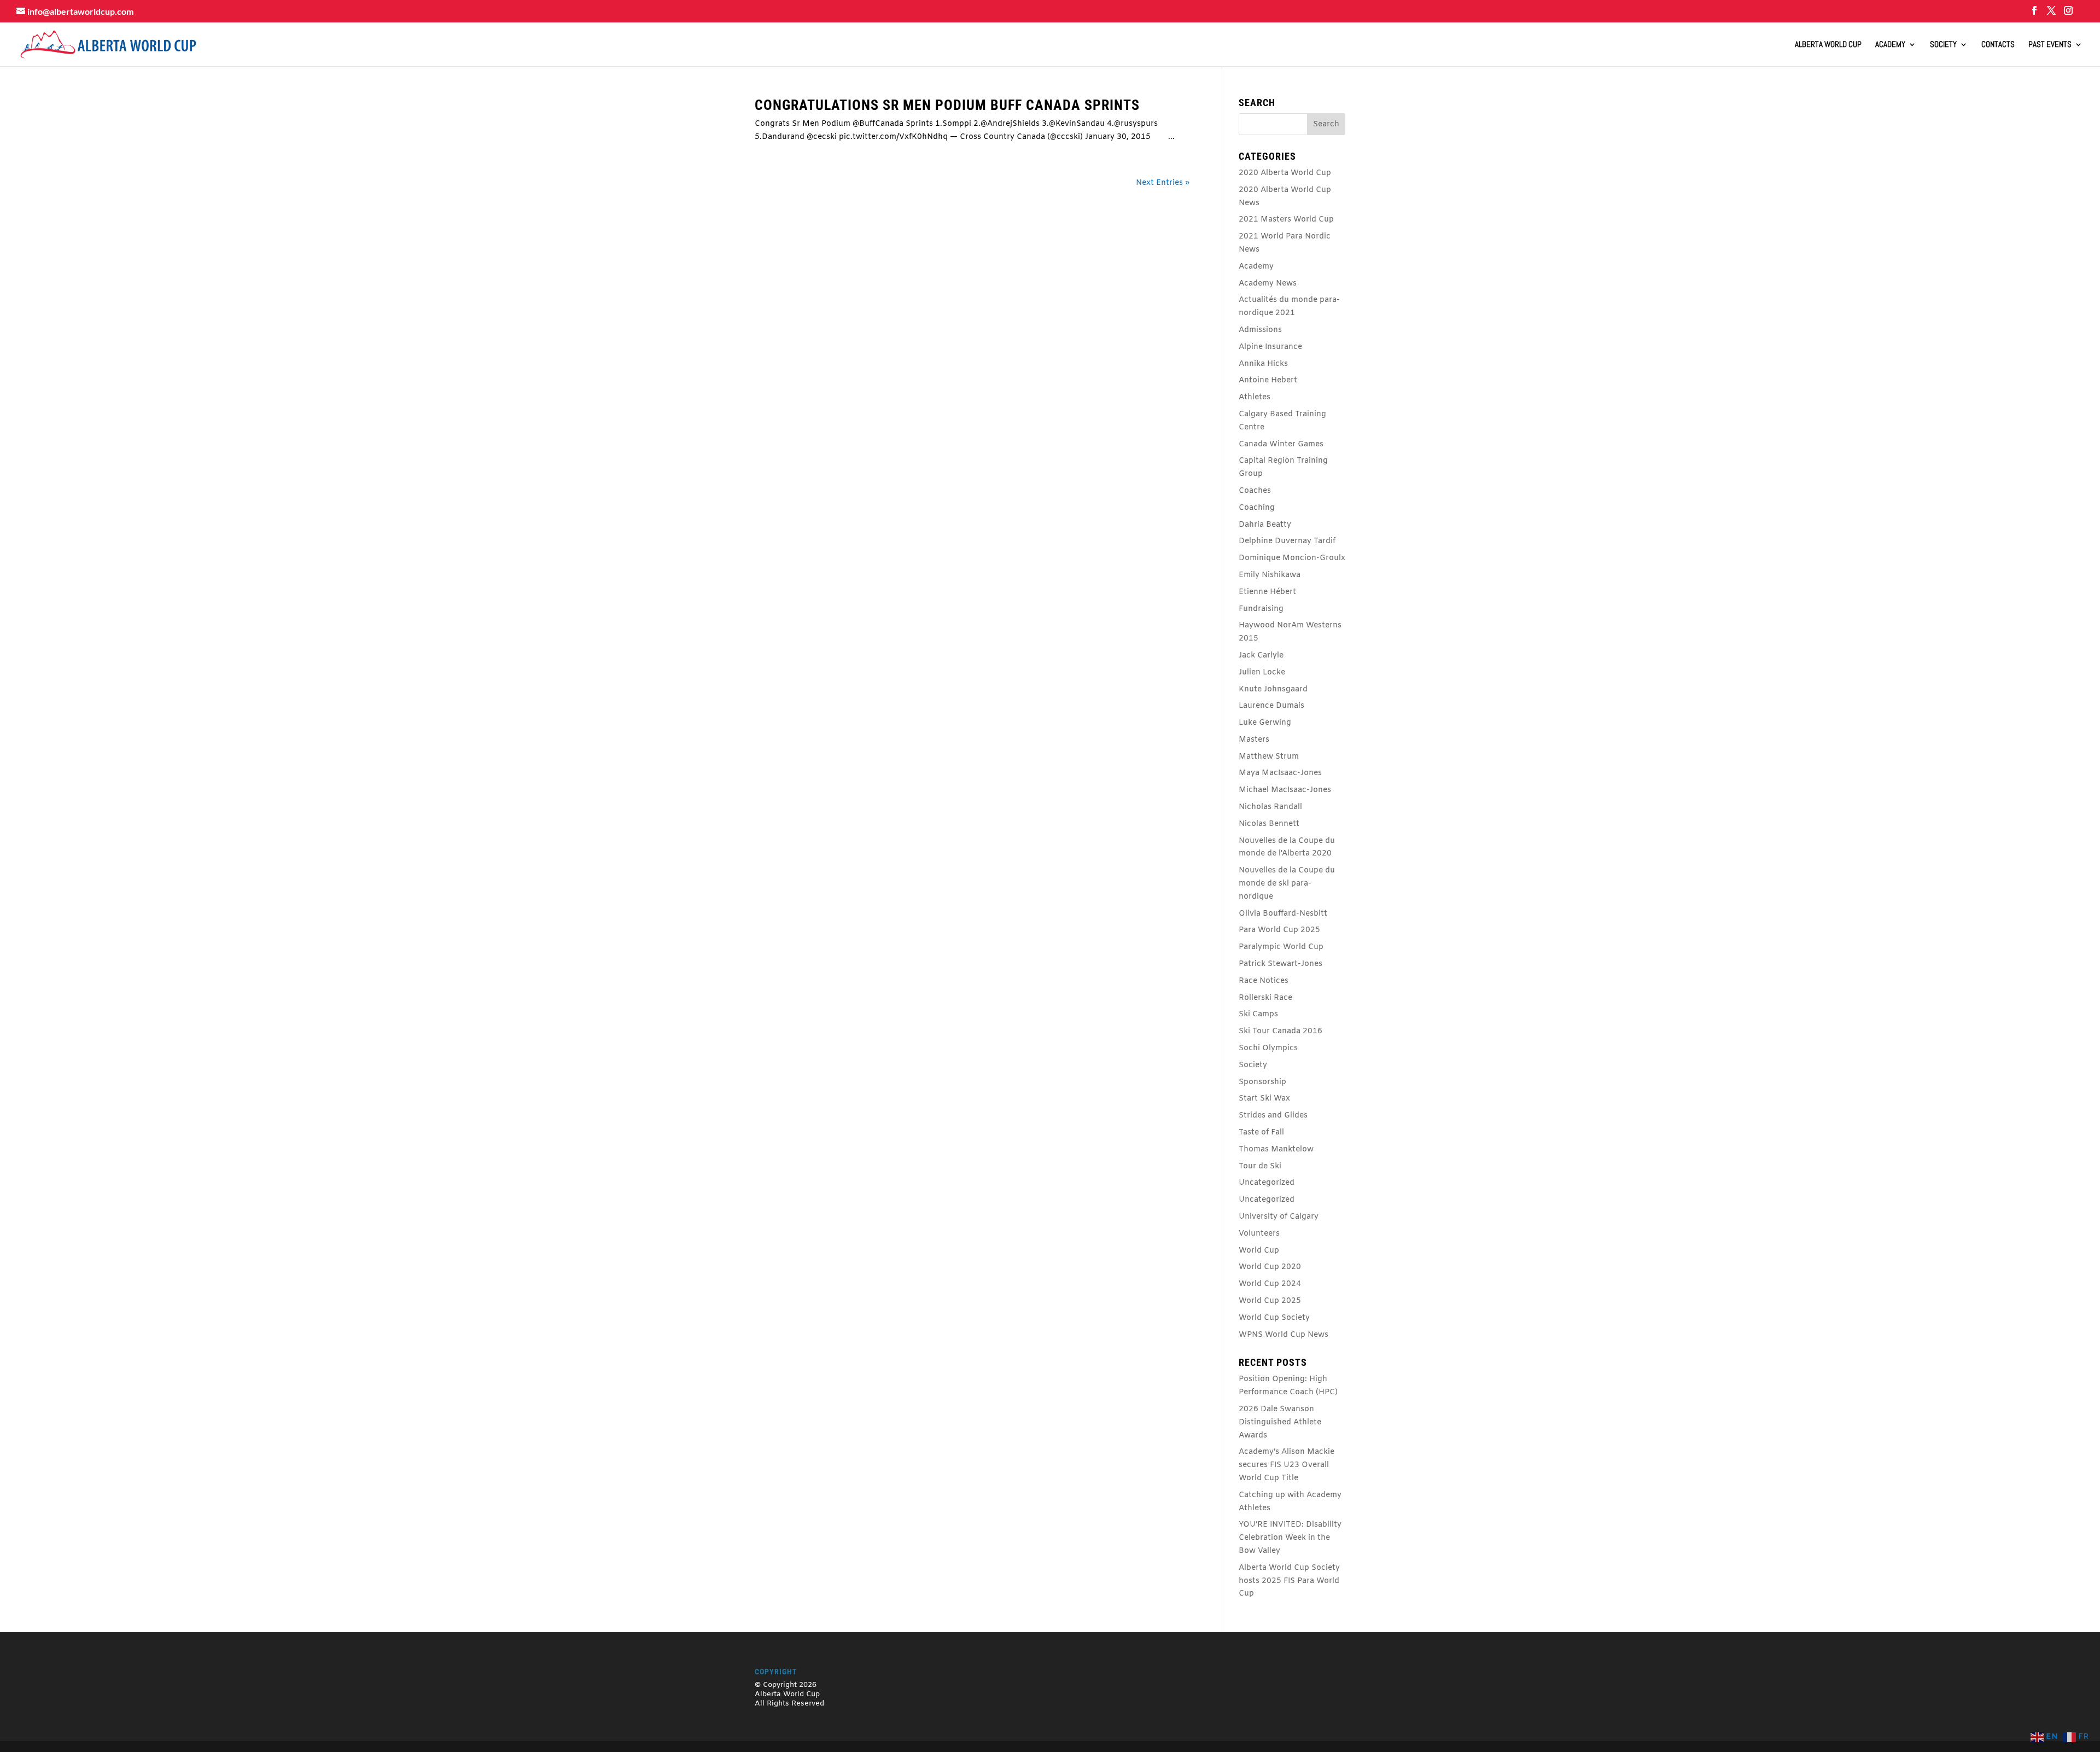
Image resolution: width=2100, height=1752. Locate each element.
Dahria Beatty (1265, 525)
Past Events (2050, 45)
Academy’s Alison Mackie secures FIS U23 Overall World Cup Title (1287, 1465)
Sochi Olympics (1268, 1048)
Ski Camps (1258, 1014)
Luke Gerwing (1265, 723)
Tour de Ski (1260, 1166)
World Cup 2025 (1270, 1301)
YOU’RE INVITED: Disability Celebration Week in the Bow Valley (1290, 1538)
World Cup (1259, 1251)
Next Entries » (1163, 183)
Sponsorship (1262, 1082)
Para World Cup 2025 (1279, 930)
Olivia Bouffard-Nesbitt (1283, 914)
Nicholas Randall (1270, 807)
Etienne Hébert (1267, 592)
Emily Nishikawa (1270, 575)
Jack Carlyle (1261, 656)
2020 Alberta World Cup (1285, 173)
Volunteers (1259, 1234)
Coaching (1257, 508)
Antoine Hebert (1268, 380)
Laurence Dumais (1271, 706)
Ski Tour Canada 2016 (1281, 1031)
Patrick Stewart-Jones (1281, 964)
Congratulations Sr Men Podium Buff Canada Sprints (947, 105)
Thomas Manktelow (1276, 1149)
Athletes (1255, 397)
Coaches (1255, 491)
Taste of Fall (1261, 1133)
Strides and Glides (1273, 1116)
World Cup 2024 (1270, 1284)
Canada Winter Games (1281, 444)
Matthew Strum (1269, 757)
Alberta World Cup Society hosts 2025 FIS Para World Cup (1289, 1581)
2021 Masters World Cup (1286, 220)
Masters (1254, 740)
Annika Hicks (1263, 364)
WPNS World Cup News (1284, 1335)
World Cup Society (1274, 1318)
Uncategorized (1267, 1183)
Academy (1890, 45)
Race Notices (1264, 981)
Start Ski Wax (1264, 1099)
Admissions (1260, 330)
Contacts (1998, 45)
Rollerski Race (1265, 998)
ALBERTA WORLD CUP (1828, 45)
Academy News (1268, 284)
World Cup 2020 (1270, 1267)
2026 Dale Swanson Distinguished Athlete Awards (1280, 1422)
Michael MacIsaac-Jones (1285, 790)
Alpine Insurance (1270, 347)
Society (1943, 45)
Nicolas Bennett (1269, 824)
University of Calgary (1279, 1217)
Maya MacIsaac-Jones (1280, 773)
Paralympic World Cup (1281, 947)
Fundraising (1261, 609)
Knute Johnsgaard (1273, 689)
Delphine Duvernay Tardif (1287, 541)
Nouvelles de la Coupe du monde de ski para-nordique (1287, 884)
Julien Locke (1262, 673)
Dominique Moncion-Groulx (1292, 558)
